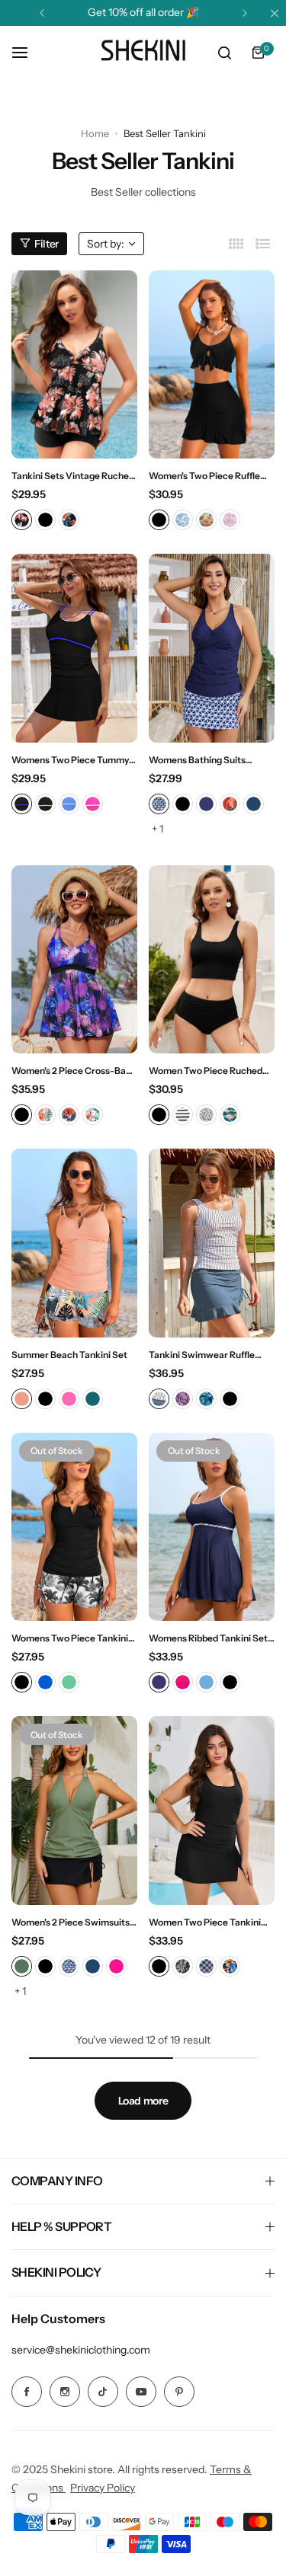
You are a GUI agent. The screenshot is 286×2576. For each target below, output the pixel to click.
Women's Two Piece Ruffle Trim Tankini (204, 476)
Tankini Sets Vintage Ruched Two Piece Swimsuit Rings (73, 476)
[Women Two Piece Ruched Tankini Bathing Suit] (212, 960)
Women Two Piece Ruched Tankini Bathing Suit (206, 1071)
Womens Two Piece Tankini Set (70, 1638)
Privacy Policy (103, 2488)
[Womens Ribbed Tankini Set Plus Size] (212, 1527)
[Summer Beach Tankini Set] (74, 1243)
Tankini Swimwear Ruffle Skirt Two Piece (202, 1355)
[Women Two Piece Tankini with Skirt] (212, 1811)
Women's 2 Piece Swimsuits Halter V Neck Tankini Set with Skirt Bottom (71, 1922)
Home (95, 133)
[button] (42, 13)
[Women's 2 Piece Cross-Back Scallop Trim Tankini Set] (74, 960)
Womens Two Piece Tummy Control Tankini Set (70, 760)
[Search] (224, 53)
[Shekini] (143, 53)
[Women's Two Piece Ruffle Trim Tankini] (212, 365)
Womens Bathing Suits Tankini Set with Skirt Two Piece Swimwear (204, 760)
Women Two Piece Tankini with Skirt (205, 1922)
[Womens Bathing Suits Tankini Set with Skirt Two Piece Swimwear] (212, 648)
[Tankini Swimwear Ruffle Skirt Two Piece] (212, 1243)
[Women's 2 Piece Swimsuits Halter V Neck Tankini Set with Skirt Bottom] (74, 1811)
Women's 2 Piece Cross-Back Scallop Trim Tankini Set (74, 1071)
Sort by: (106, 244)
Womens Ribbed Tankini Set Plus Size (208, 1638)
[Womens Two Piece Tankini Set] (74, 1527)
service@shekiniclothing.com (81, 2350)
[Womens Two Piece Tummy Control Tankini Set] (74, 648)
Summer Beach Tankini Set (69, 1355)
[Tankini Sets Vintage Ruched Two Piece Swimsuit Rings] (74, 365)
